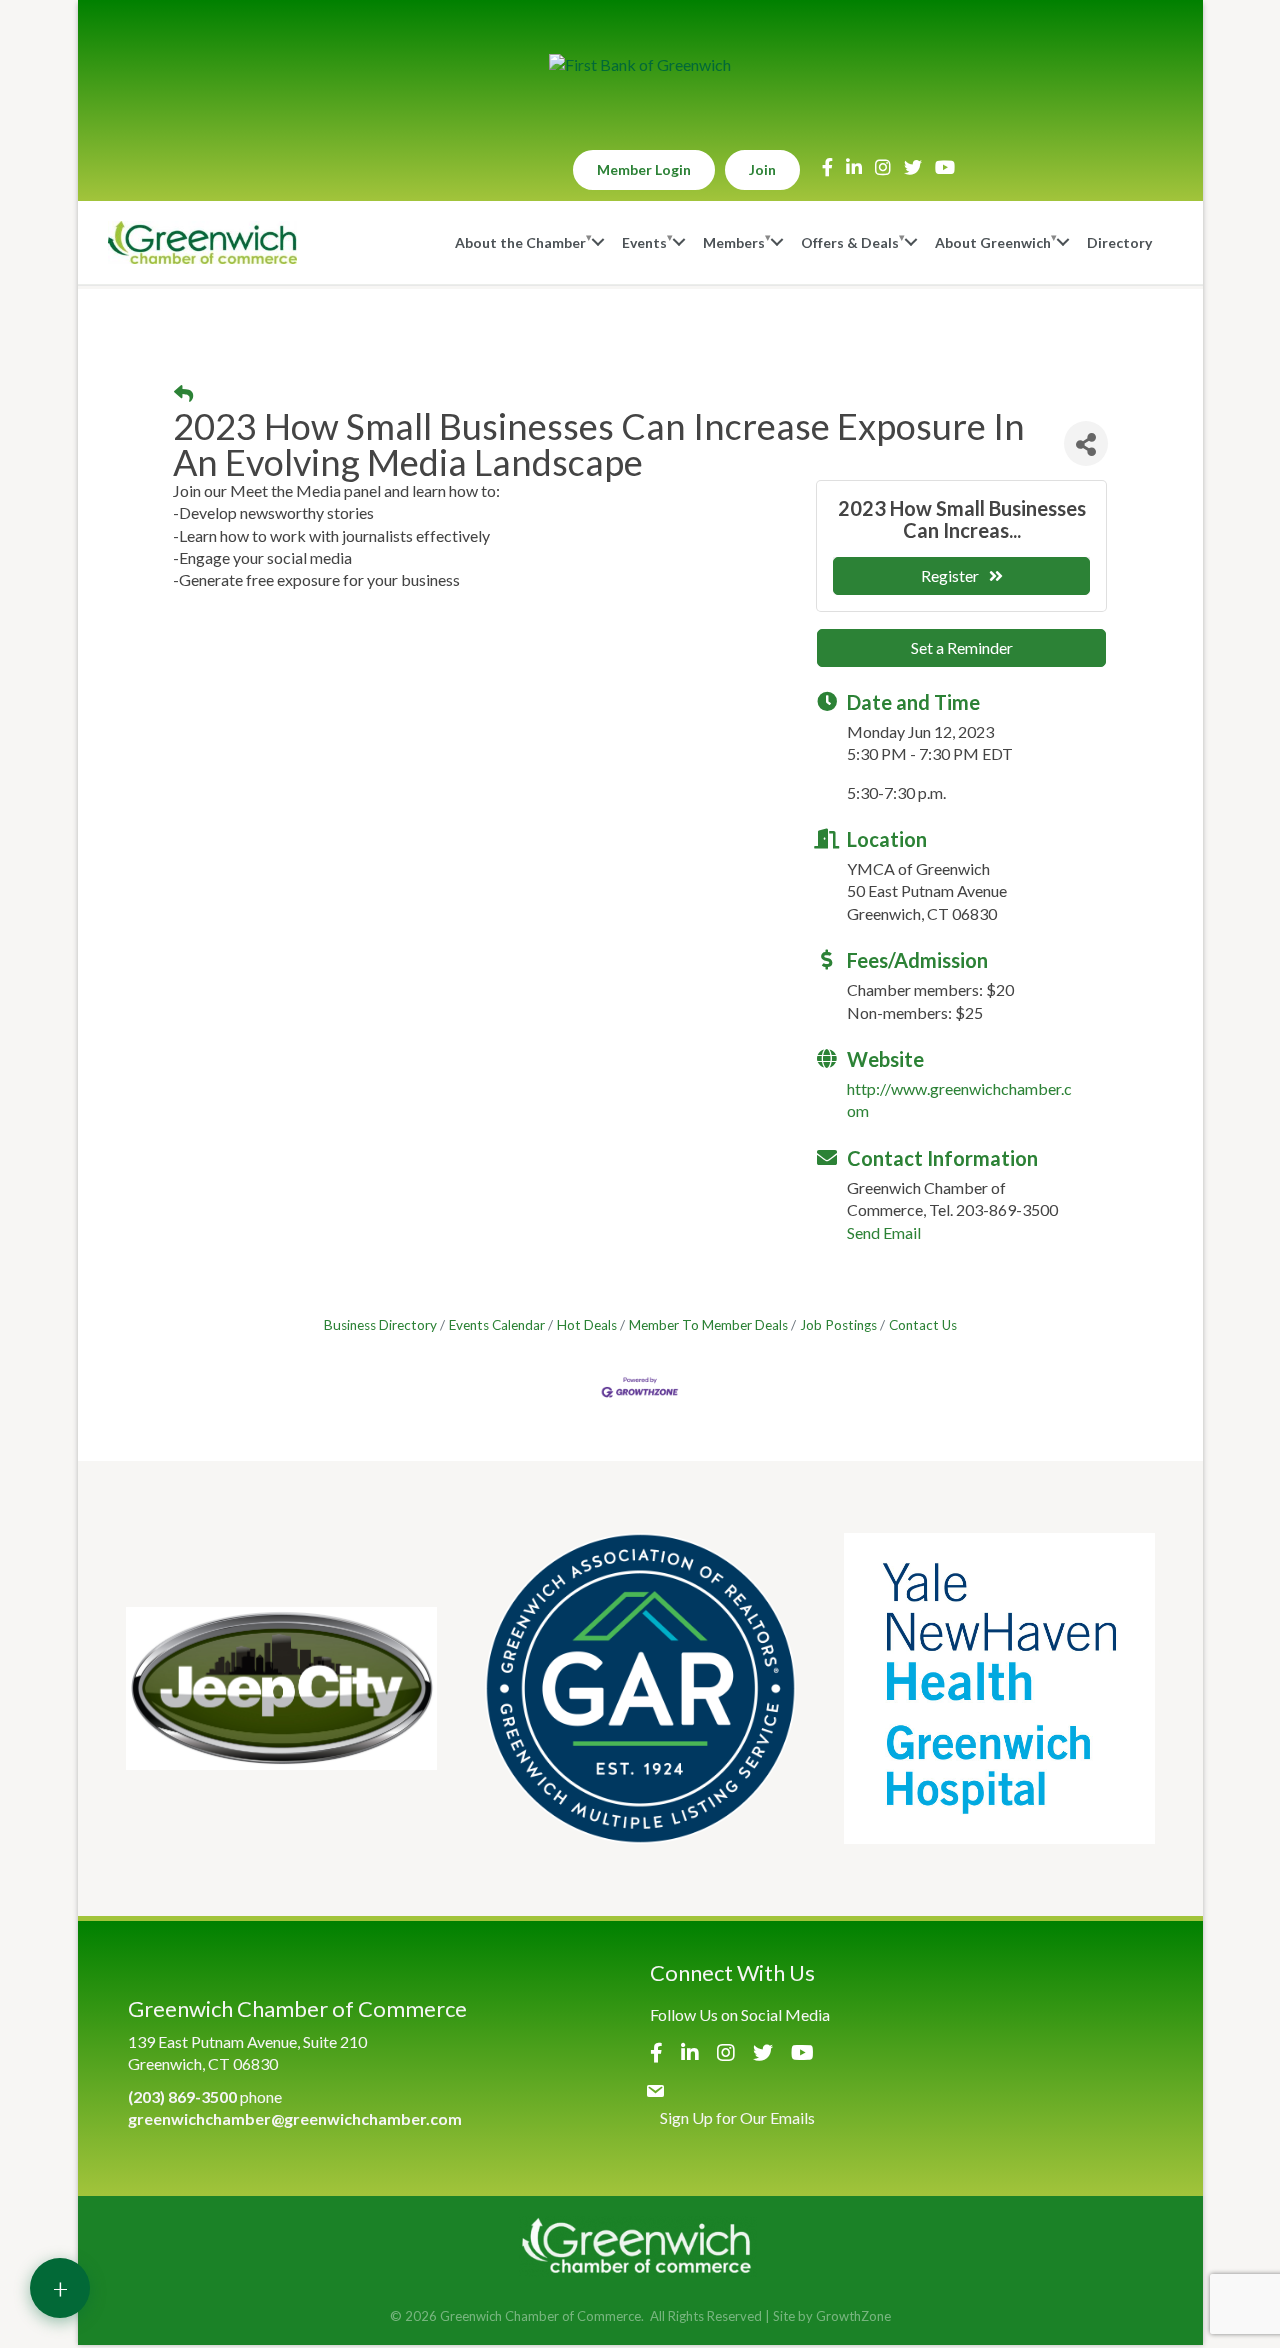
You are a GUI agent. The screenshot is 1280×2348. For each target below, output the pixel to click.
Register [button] (950, 575)
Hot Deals (587, 1325)
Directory (1119, 242)
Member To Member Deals (708, 1325)
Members (734, 242)
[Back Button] (183, 394)
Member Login (644, 169)
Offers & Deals (850, 242)
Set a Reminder (962, 647)
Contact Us (923, 1325)
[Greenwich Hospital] (999, 1688)
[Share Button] (1086, 443)
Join (762, 169)
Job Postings (838, 1325)
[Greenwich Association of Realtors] (640, 1688)
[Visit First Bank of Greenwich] (640, 65)
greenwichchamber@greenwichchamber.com (295, 2118)
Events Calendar (497, 1325)
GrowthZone (853, 2316)
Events (644, 242)
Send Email (884, 1232)
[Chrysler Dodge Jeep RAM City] (281, 1688)
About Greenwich (993, 242)
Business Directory (380, 1325)
